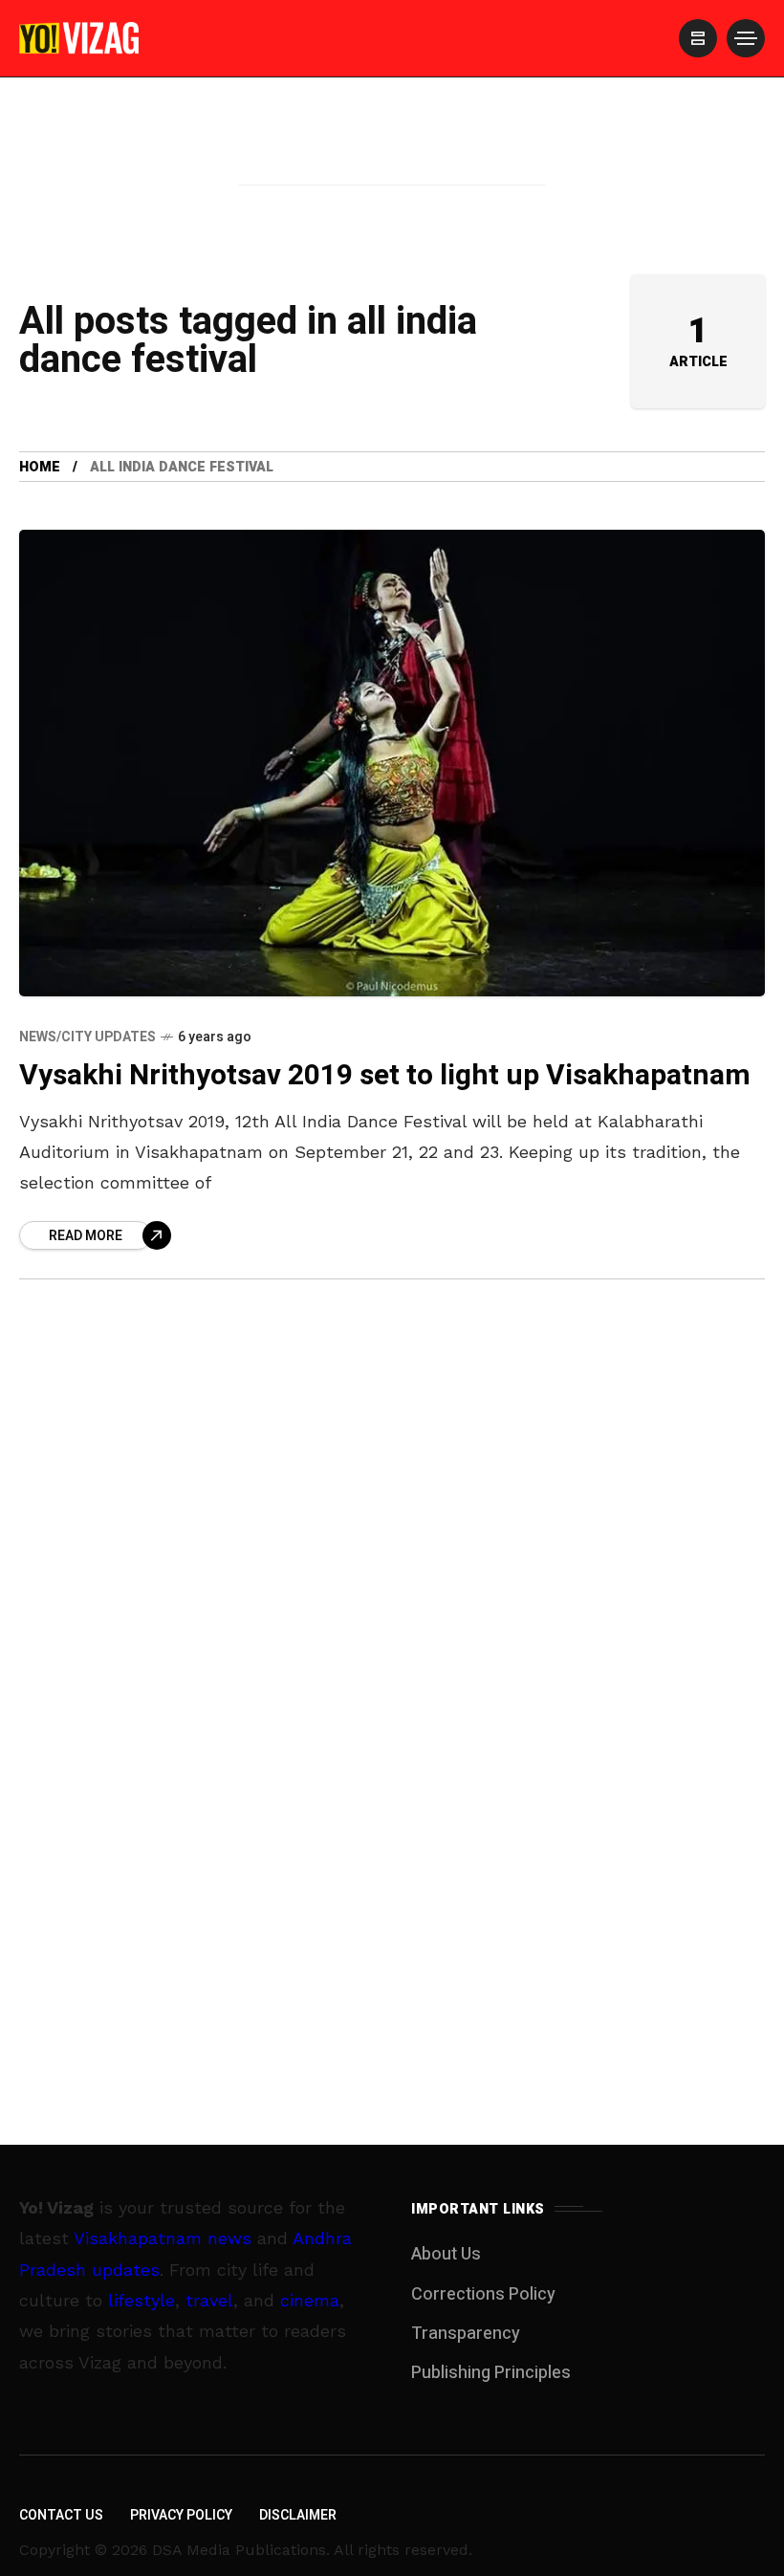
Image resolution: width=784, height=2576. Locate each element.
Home (40, 467)
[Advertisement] (392, 156)
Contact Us (61, 2515)
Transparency (466, 2334)
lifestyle (142, 2300)
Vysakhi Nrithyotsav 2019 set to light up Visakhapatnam (385, 1076)
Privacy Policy (181, 2515)
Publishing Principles (491, 2373)
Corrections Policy (483, 2294)
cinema (310, 2300)
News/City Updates (87, 1037)
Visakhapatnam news (163, 2238)
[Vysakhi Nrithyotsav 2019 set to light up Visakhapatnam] (392, 763)
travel (209, 2300)
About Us (446, 2254)
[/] (698, 38)
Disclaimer (298, 2515)
